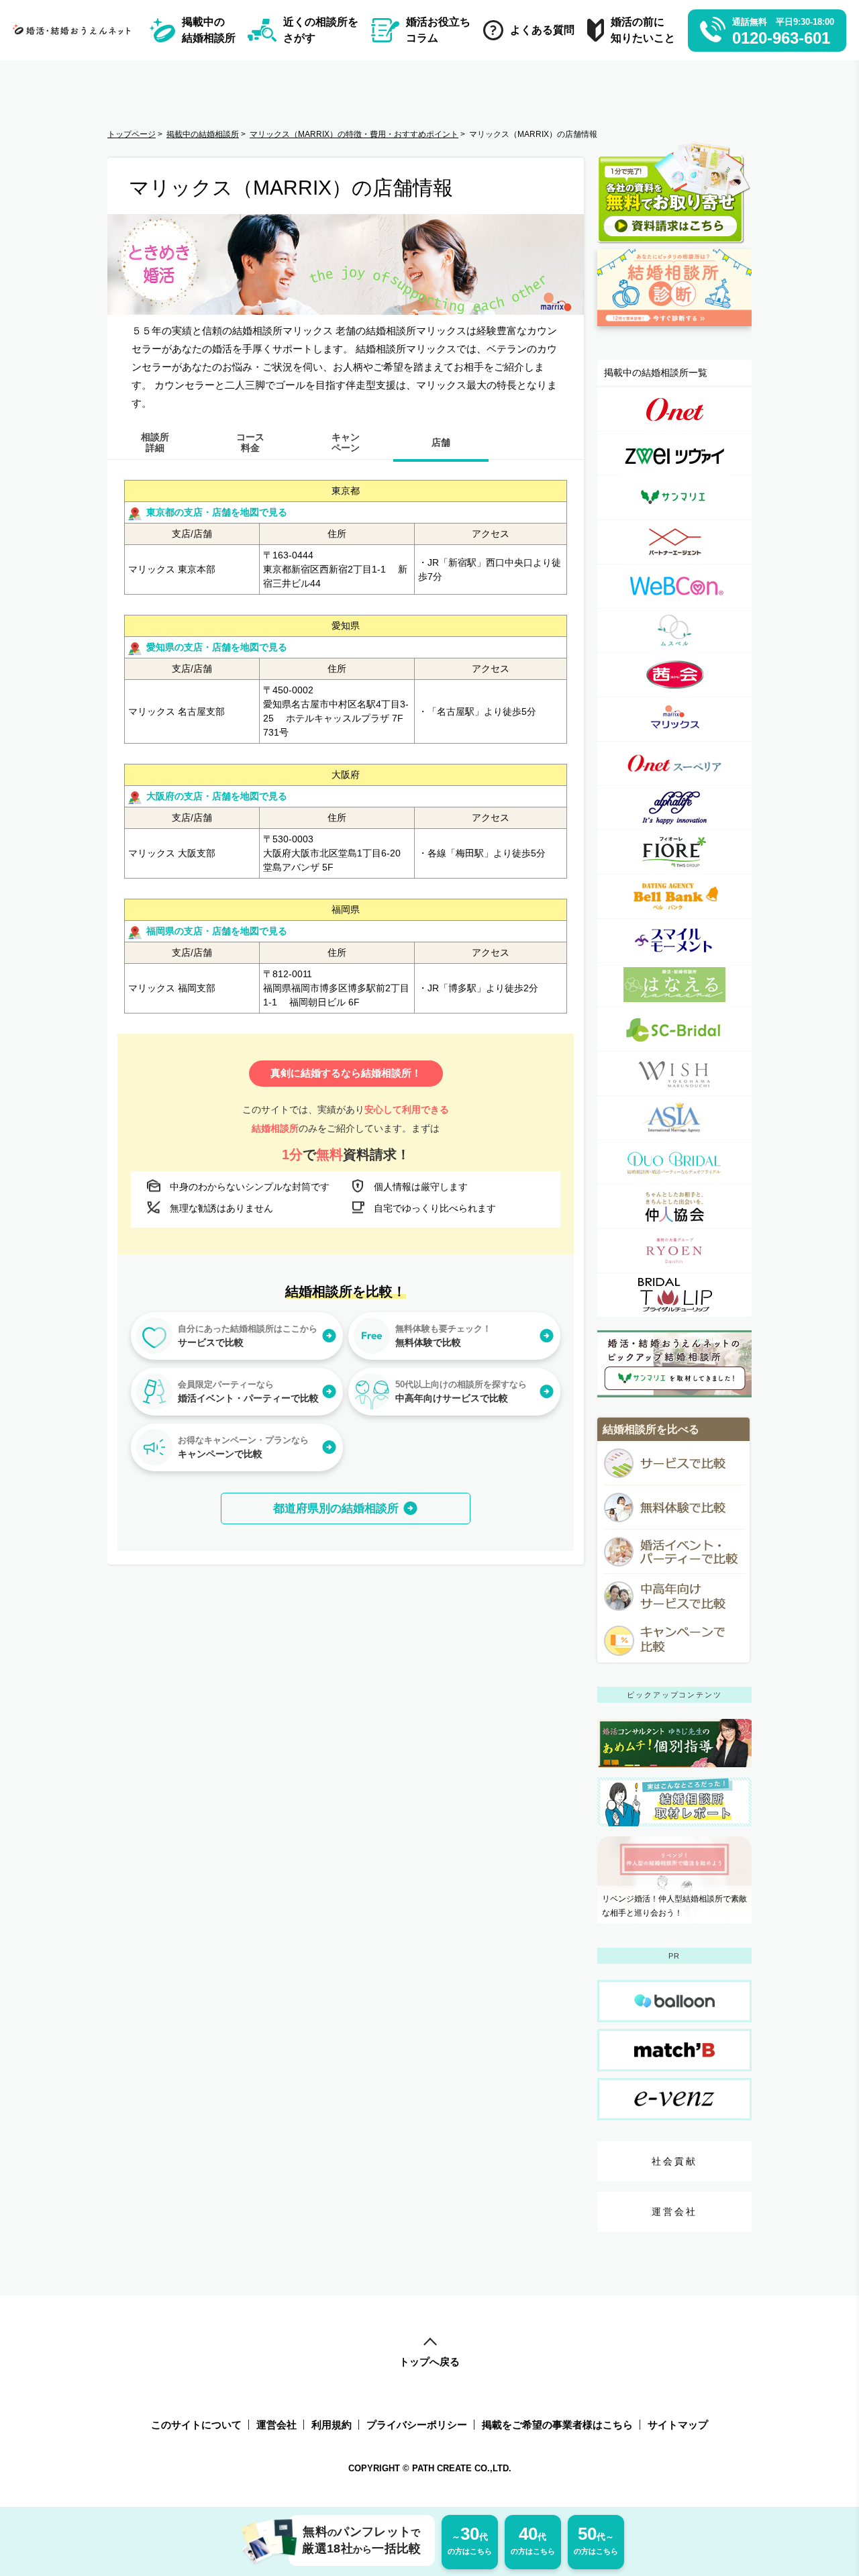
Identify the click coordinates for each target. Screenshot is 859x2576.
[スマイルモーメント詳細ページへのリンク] (674, 941)
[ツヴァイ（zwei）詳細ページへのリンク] (674, 453)
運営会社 (675, 2212)
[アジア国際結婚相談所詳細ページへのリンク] (674, 1118)
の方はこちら (470, 2539)
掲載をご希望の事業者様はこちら (557, 2425)
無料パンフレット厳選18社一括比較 (362, 2540)
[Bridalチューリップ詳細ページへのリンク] (674, 1295)
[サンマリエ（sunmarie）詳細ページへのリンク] (674, 498)
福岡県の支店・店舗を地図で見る (217, 931)
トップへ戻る (429, 2362)
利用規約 (332, 2425)
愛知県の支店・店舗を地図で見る (217, 647)
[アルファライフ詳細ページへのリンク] (674, 808)
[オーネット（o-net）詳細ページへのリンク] (674, 409)
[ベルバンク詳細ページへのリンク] (674, 896)
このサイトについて (196, 2425)
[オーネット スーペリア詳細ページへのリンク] (674, 763)
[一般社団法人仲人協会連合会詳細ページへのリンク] (674, 1206)
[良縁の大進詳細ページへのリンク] (674, 1251)
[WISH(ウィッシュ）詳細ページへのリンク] (674, 1074)
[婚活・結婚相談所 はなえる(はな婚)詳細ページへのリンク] (674, 985)
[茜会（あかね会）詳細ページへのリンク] (674, 675)
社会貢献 (675, 2161)
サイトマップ (678, 2425)
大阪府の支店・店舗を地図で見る (217, 796)
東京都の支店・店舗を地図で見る (217, 512)
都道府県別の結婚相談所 (336, 1508)
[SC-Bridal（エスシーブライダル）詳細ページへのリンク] (674, 1029)
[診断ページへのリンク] (674, 332)
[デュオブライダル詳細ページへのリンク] (674, 1162)
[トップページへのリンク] (75, 30)
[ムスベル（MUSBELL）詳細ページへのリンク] (674, 631)
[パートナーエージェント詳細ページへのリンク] (674, 542)
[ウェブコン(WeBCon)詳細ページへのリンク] (674, 586)
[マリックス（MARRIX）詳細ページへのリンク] (674, 719)
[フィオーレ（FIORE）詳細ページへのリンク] (674, 852)
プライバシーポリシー (417, 2425)
